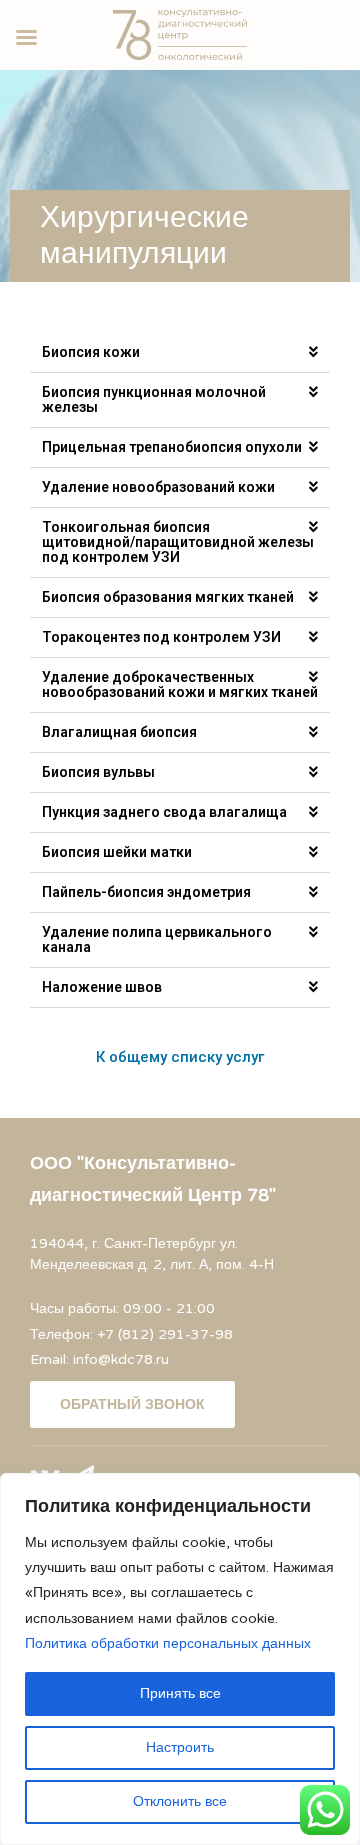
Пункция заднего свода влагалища (164, 812)
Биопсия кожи (91, 352)
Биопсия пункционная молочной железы (154, 399)
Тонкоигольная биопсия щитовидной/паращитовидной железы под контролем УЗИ (178, 542)
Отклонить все (180, 1801)
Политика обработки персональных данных (168, 1643)
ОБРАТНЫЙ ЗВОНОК (132, 1404)
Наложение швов (102, 987)
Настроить (180, 1747)
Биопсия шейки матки (117, 852)
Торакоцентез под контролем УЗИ (161, 637)
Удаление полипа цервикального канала (157, 939)
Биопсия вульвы (98, 772)
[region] (180, 1659)
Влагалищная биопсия (119, 732)
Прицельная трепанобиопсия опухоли (172, 447)
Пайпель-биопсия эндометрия (146, 892)
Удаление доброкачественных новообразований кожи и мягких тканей (180, 684)
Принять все (180, 1693)
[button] (180, 353)
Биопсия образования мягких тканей (168, 597)
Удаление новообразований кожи (158, 487)
